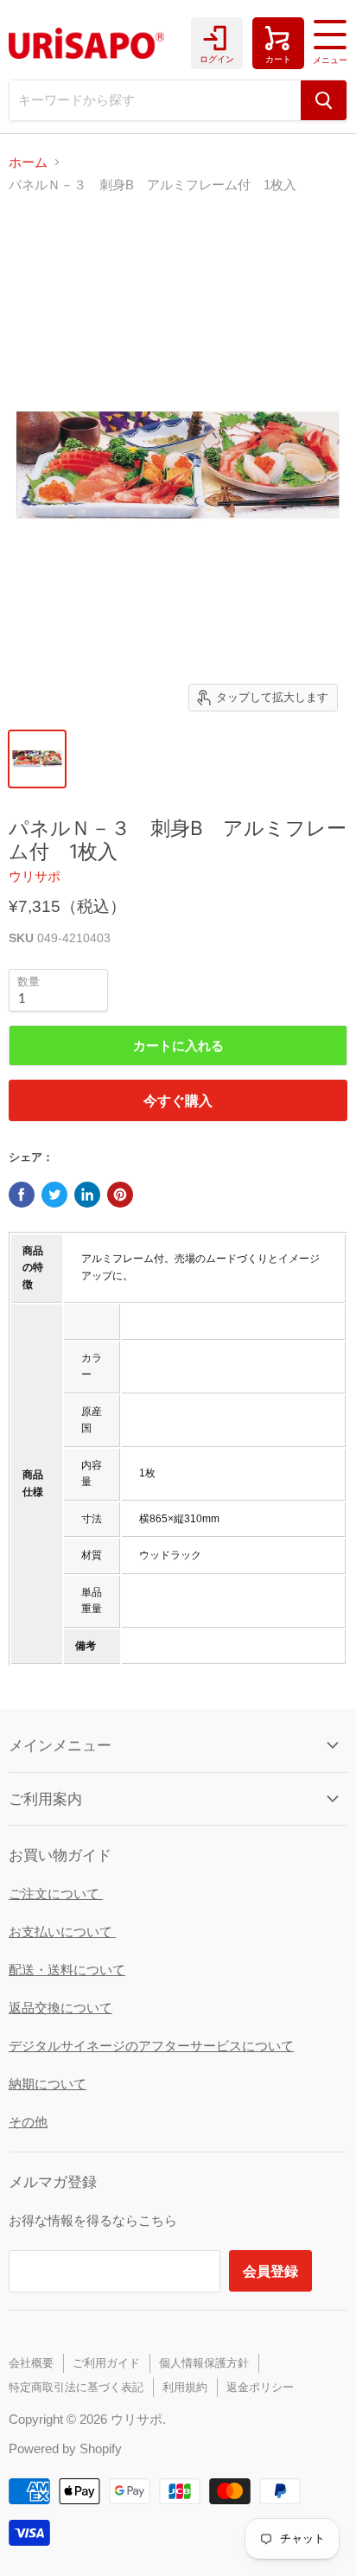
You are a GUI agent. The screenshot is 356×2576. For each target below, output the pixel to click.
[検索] (324, 100)
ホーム (28, 162)
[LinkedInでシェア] (87, 1195)
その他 (28, 2122)
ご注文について (56, 1894)
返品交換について (60, 2008)
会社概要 (31, 2363)
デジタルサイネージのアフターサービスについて (151, 2046)
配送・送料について (67, 1970)
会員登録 (270, 2270)
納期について (48, 2084)
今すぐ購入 (178, 1100)
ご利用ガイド (106, 2363)
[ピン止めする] (120, 1195)
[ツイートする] (54, 1195)
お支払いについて (62, 1932)
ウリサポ (35, 876)
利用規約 (185, 2387)
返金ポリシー (260, 2387)
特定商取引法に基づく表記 (76, 2387)
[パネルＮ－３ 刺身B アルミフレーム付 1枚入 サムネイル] (37, 759)
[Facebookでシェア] (22, 1195)
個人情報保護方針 (204, 2363)
